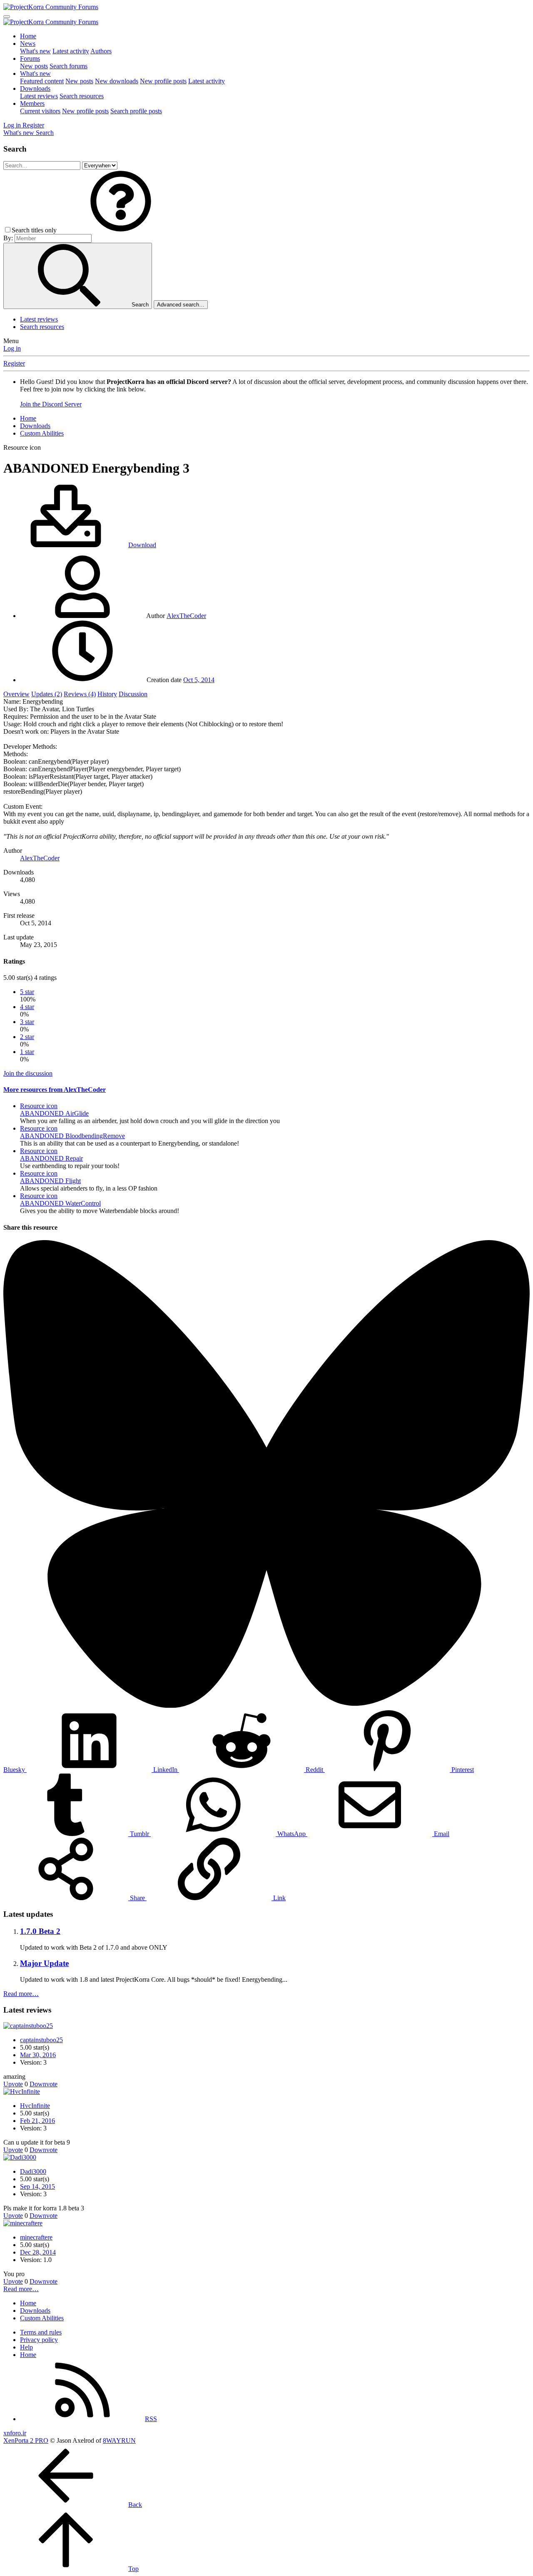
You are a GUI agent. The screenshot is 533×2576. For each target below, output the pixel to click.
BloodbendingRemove (72, 1136)
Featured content (42, 81)
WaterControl (60, 1203)
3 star (27, 1022)
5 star (27, 992)
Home (28, 36)
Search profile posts (136, 111)
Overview (16, 694)
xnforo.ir (15, 2433)
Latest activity (71, 51)
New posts (34, 66)
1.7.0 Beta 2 (40, 1931)
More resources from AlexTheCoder (55, 1090)
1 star (27, 1052)
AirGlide (54, 1113)
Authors (101, 51)
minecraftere (36, 2237)
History (107, 694)
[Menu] (7, 17)
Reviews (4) (80, 694)
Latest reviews (39, 96)
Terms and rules (41, 2332)
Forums (30, 59)
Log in (12, 348)
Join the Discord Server (51, 404)
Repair (51, 1158)
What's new (35, 51)
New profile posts (163, 81)
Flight (50, 1181)
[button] (121, 230)
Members (32, 103)
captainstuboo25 (41, 2040)
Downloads (35, 88)
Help (26, 2347)
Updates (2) (47, 694)
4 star (27, 1007)
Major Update (44, 1963)
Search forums (68, 66)
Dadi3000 (33, 2171)
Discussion (133, 694)
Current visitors (40, 111)
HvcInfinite (35, 2106)
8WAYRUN (119, 2440)
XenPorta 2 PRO (26, 2440)
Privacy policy (39, 2340)
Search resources (82, 96)
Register (14, 363)
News (28, 44)
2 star (27, 1037)
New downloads (117, 81)
